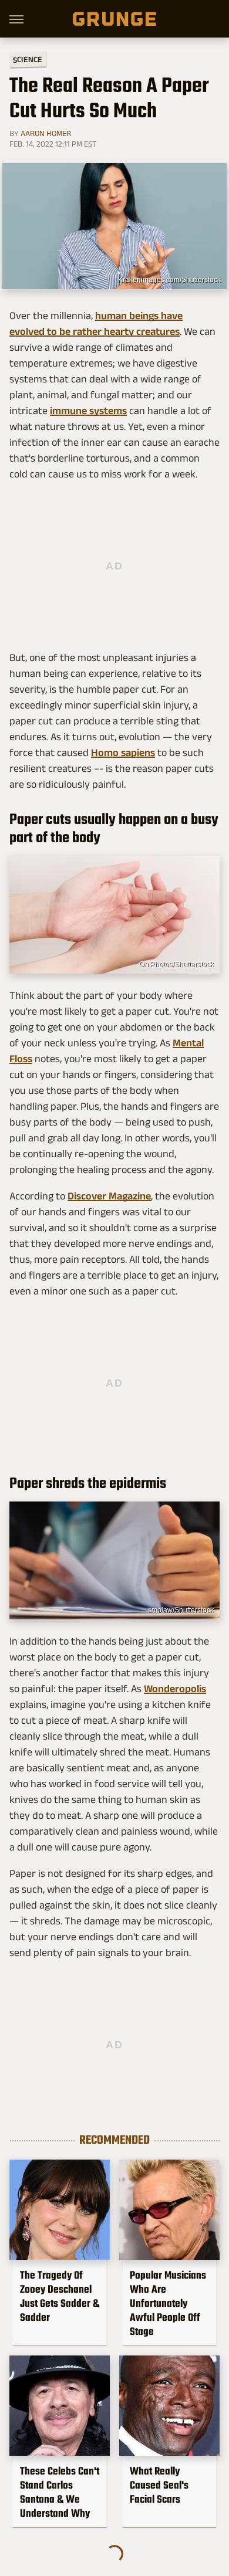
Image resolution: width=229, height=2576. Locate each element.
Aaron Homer (46, 133)
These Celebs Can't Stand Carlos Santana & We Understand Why (60, 2492)
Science (28, 59)
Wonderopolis (175, 1689)
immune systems (88, 411)
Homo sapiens (123, 753)
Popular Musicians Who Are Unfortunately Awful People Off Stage (168, 2303)
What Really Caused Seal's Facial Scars (159, 2485)
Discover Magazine (109, 1196)
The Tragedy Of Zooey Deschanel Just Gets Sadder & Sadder (60, 2296)
